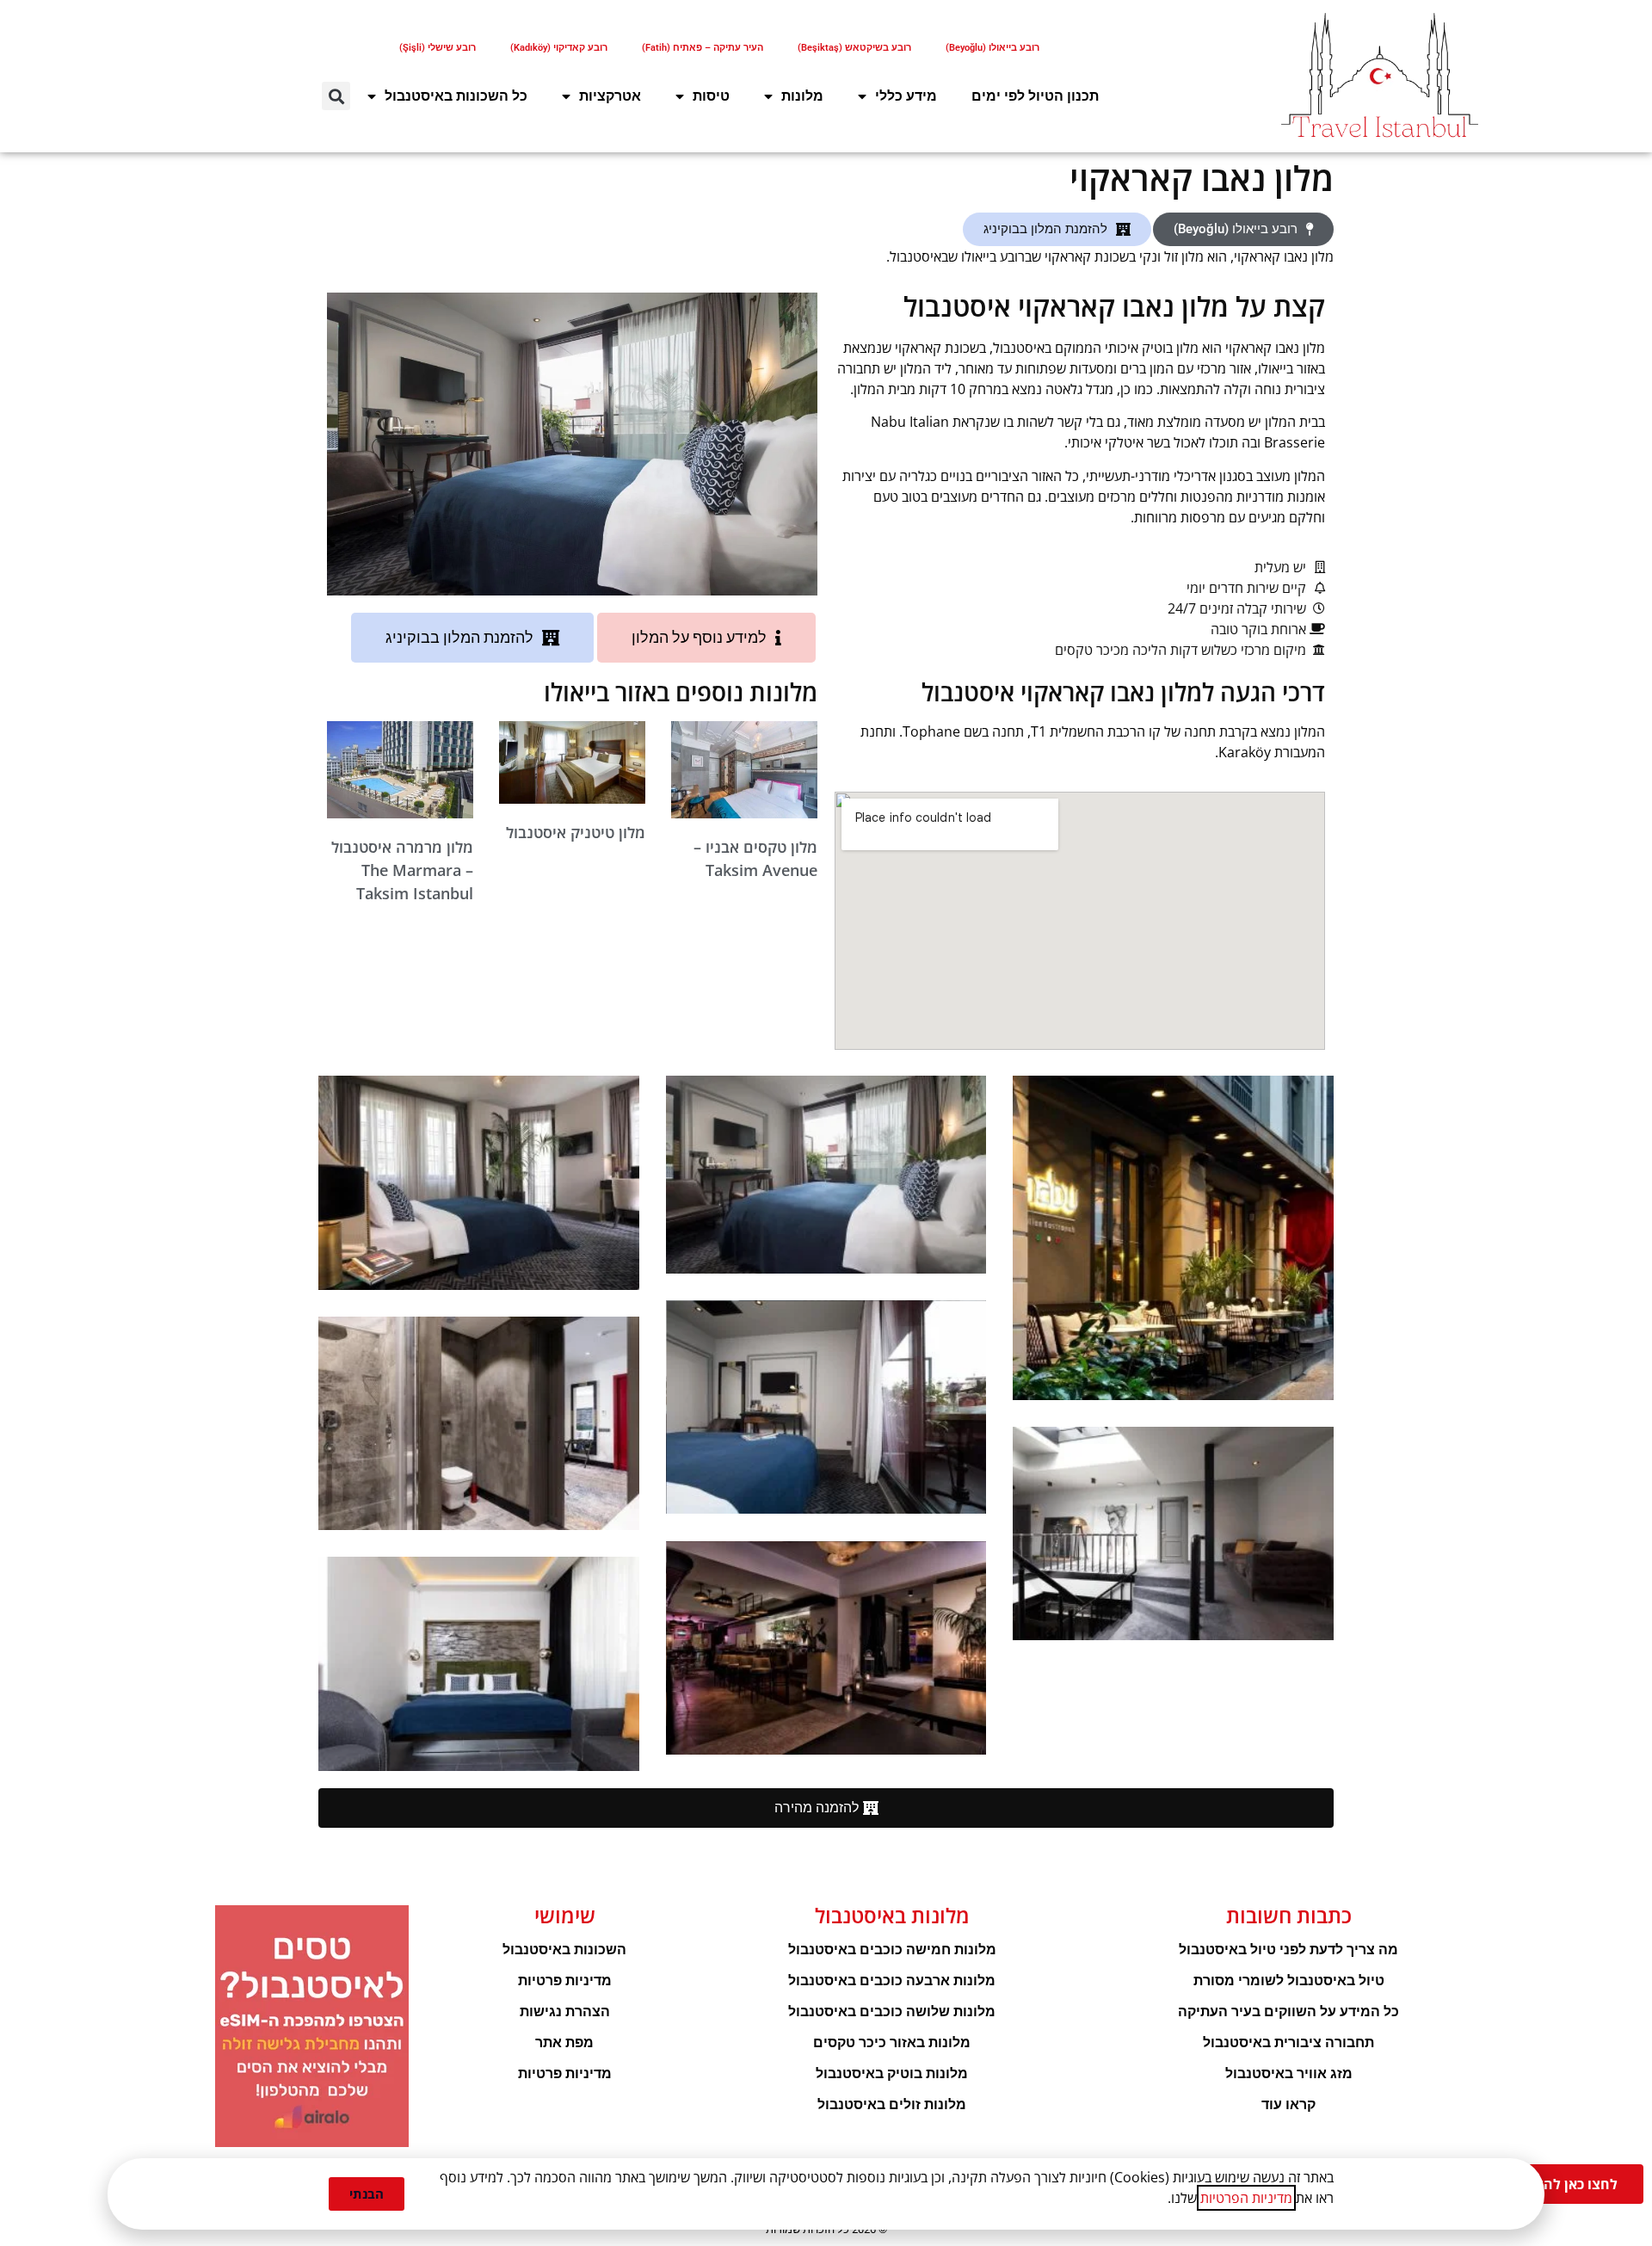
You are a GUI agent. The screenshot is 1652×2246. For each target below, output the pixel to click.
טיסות (711, 96)
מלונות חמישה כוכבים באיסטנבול (892, 1950)
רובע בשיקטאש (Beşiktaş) (854, 48)
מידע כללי (906, 96)
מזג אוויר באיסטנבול (1289, 2073)
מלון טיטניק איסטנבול (576, 832)
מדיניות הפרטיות (1246, 2198)
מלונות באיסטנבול (892, 1915)
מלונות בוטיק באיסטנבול (892, 2073)
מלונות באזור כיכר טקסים (892, 2042)
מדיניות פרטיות (565, 1981)
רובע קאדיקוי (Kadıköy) (559, 48)
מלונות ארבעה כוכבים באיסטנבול (892, 1981)
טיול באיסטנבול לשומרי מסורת (1289, 1981)
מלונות (802, 96)
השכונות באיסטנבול (564, 1950)
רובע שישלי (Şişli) (438, 48)
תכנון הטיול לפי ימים (1035, 96)
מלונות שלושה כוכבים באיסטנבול (892, 2012)
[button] (336, 96)
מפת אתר (564, 2042)
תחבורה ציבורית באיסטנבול (1288, 2042)
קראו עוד (1288, 2104)
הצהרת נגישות (565, 2012)
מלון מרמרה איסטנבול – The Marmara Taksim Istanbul (402, 870)
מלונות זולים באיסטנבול (892, 2104)
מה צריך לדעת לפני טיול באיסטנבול (1288, 1950)
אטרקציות (610, 96)
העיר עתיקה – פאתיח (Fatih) (703, 48)
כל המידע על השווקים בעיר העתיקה (1288, 2012)
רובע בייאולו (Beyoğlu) (992, 48)
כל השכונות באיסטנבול (456, 96)
